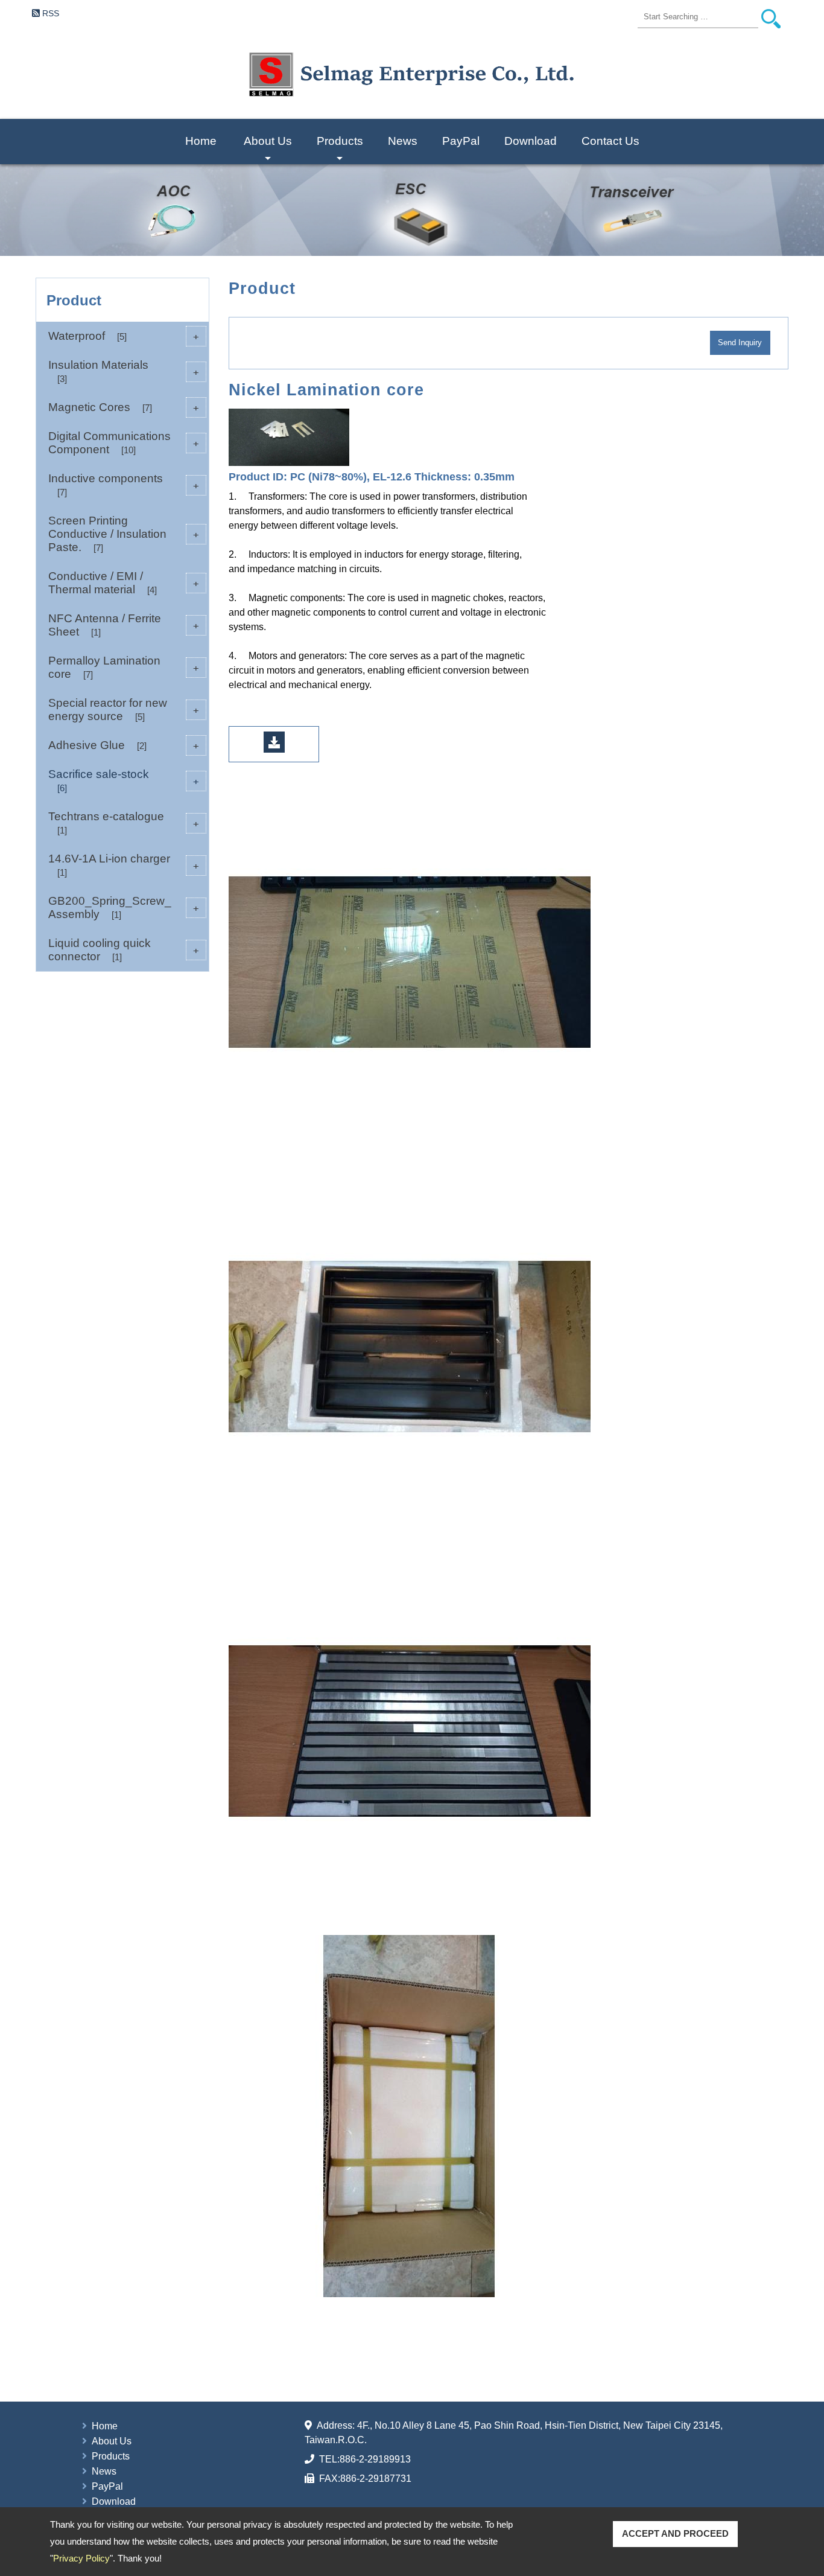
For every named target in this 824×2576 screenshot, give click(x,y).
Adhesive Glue (124, 745)
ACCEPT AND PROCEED (675, 2533)
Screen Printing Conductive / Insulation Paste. (124, 534)
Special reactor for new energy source (124, 709)
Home (201, 141)
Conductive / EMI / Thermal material (124, 583)
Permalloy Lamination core (124, 667)
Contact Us (610, 141)
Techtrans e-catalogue (124, 823)
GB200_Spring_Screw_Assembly (124, 907)
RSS (51, 13)
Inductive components (124, 485)
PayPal (461, 141)
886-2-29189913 (375, 2459)
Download (531, 141)
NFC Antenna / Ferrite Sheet (124, 625)
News (403, 141)
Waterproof (124, 336)
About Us (268, 149)
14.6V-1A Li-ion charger (124, 865)
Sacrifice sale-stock (124, 780)
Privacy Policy (81, 2558)
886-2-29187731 (376, 2479)
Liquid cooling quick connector (124, 950)
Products (340, 149)
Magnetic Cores (124, 407)
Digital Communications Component (124, 443)
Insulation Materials (124, 371)
